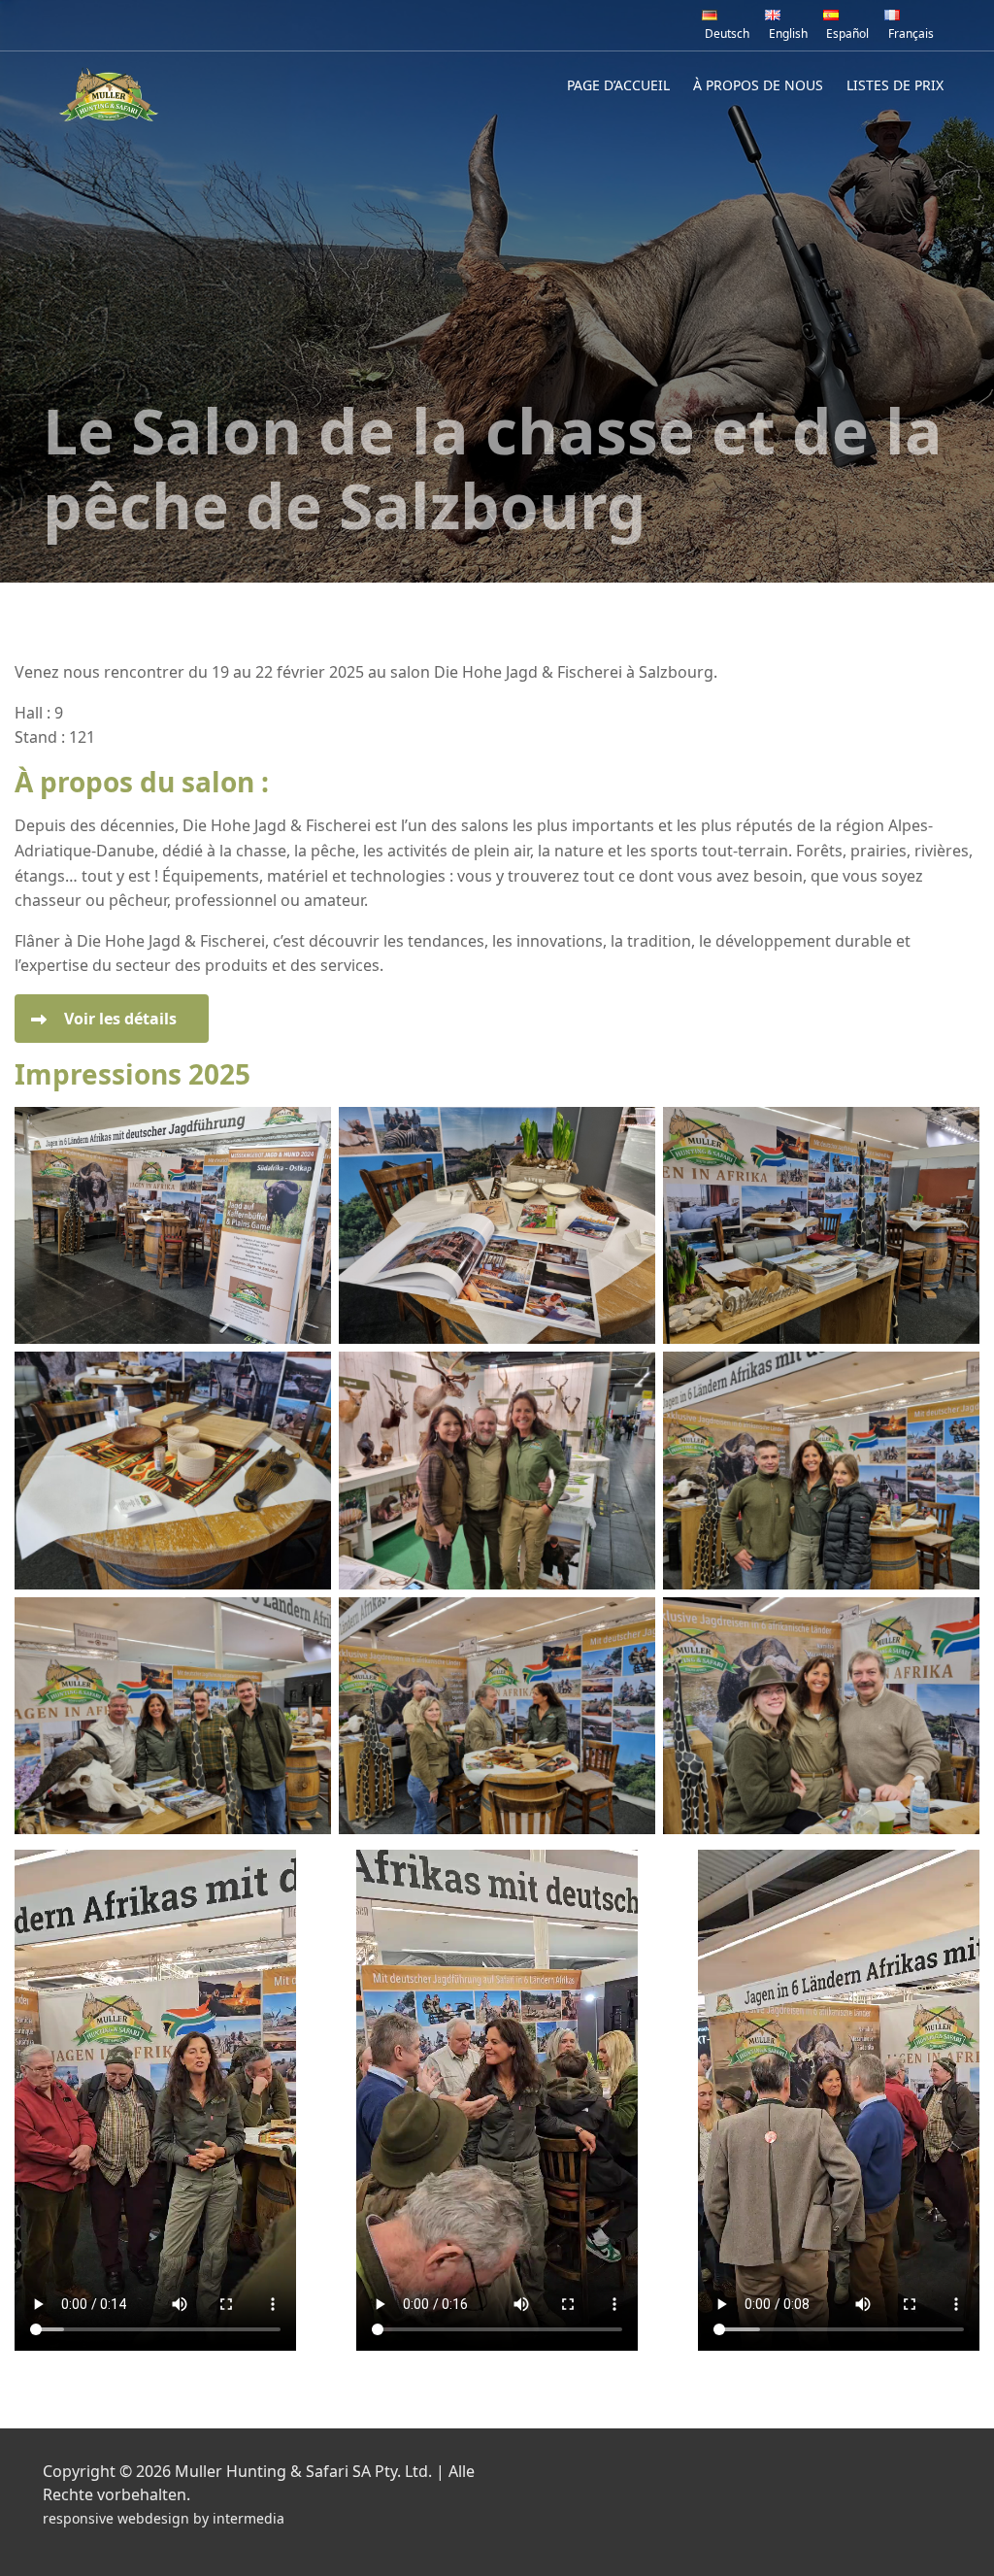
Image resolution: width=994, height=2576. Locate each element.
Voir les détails (120, 1019)
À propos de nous (758, 85)
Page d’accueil (618, 85)
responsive (78, 2518)
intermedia (248, 2518)
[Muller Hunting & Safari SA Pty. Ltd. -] (109, 94)
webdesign (153, 2518)
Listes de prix (895, 85)
